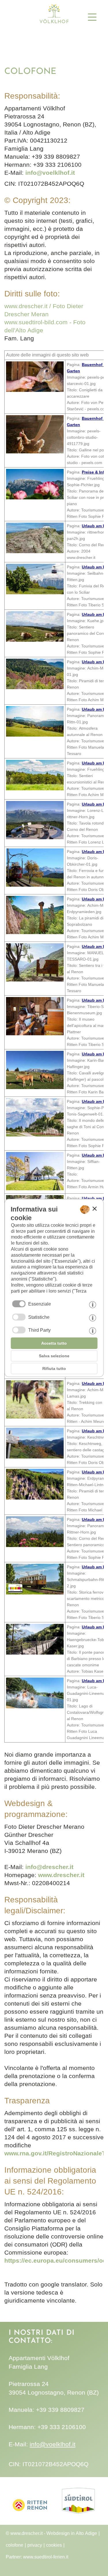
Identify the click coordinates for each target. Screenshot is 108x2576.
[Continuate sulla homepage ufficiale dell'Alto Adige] (78, 2518)
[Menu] (94, 17)
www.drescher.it (61, 1875)
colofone (15, 2545)
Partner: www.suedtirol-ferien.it (37, 2557)
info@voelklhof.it (50, 173)
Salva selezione (54, 1356)
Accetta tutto (54, 1343)
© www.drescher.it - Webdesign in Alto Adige (51, 2533)
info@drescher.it (49, 1867)
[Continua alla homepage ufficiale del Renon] (30, 2518)
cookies (54, 2545)
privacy (35, 2545)
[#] (54, 23)
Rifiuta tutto (54, 1368)
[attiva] (19, 1317)
